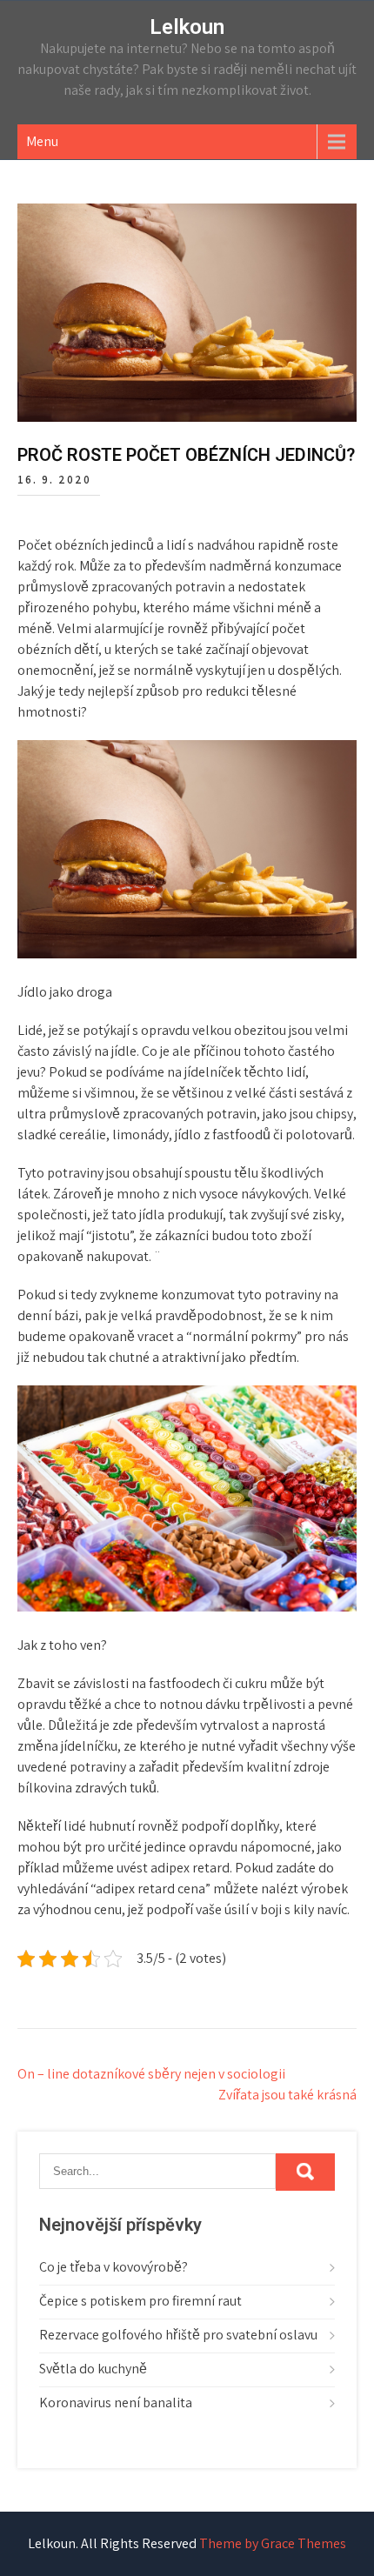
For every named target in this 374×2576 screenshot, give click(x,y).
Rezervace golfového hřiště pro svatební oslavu (178, 2335)
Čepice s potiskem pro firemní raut (140, 2301)
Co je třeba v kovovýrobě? (114, 2267)
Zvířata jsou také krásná (287, 2095)
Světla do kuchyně (93, 2369)
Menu (42, 141)
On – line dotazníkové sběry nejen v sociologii (151, 2074)
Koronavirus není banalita (116, 2402)
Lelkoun (187, 27)
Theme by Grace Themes (273, 2543)
